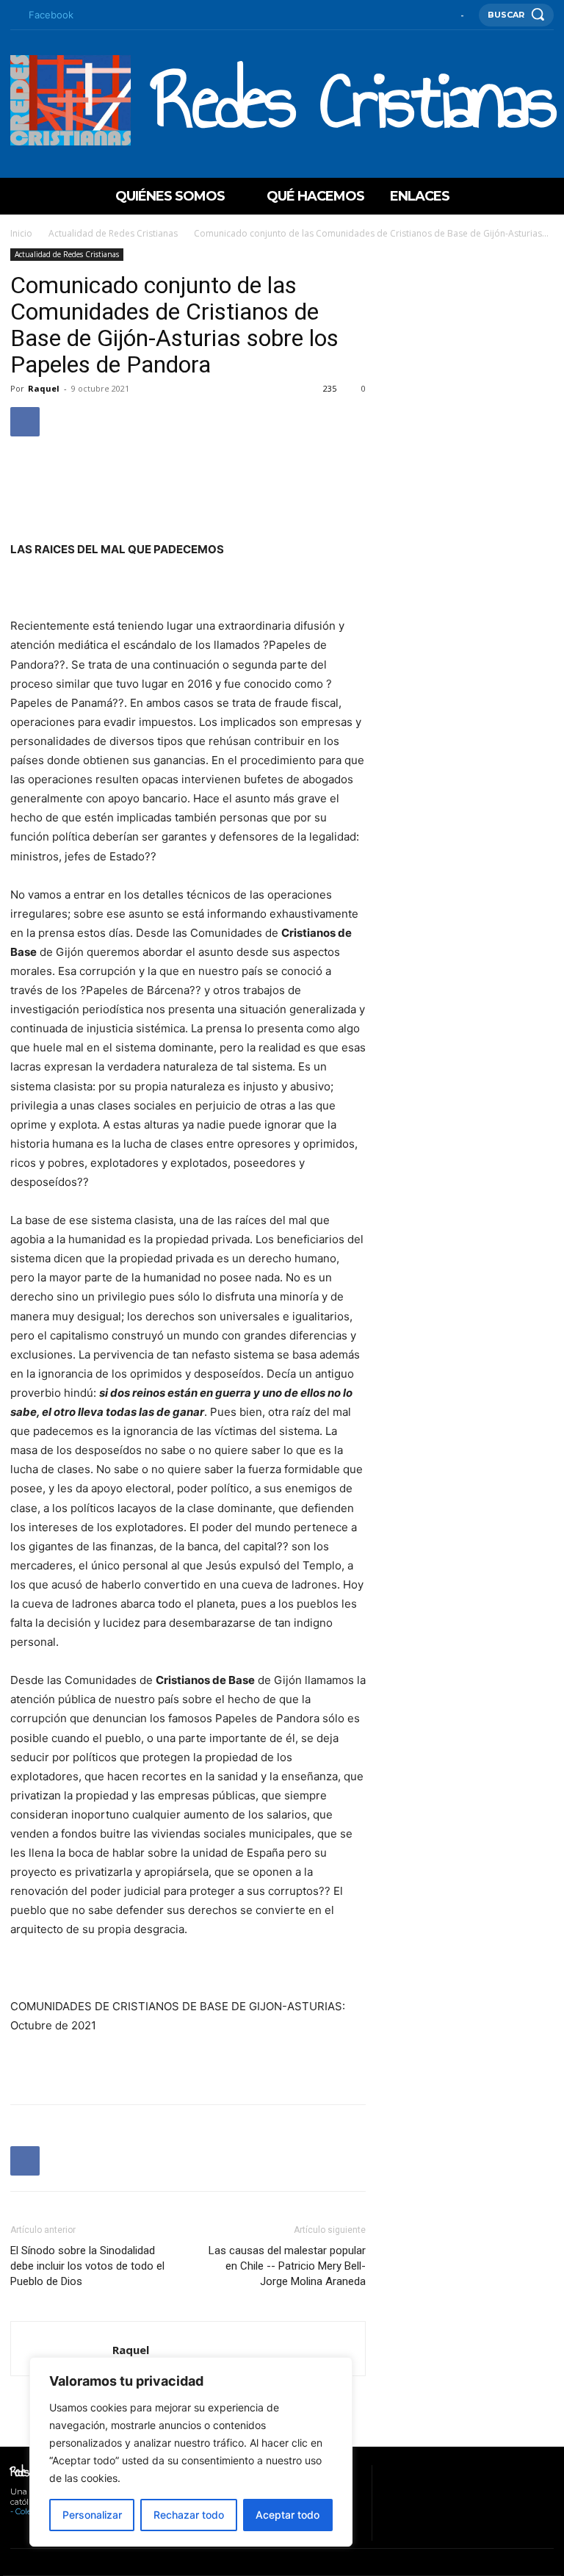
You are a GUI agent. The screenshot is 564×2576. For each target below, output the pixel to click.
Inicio (21, 233)
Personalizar (92, 2515)
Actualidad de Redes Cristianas (113, 233)
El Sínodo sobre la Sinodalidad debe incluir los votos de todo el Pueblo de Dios (87, 2266)
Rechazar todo (189, 2515)
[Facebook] (14, 15)
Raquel (44, 388)
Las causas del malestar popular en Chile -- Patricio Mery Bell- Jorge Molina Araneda (287, 2266)
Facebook (51, 15)
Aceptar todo (288, 2515)
